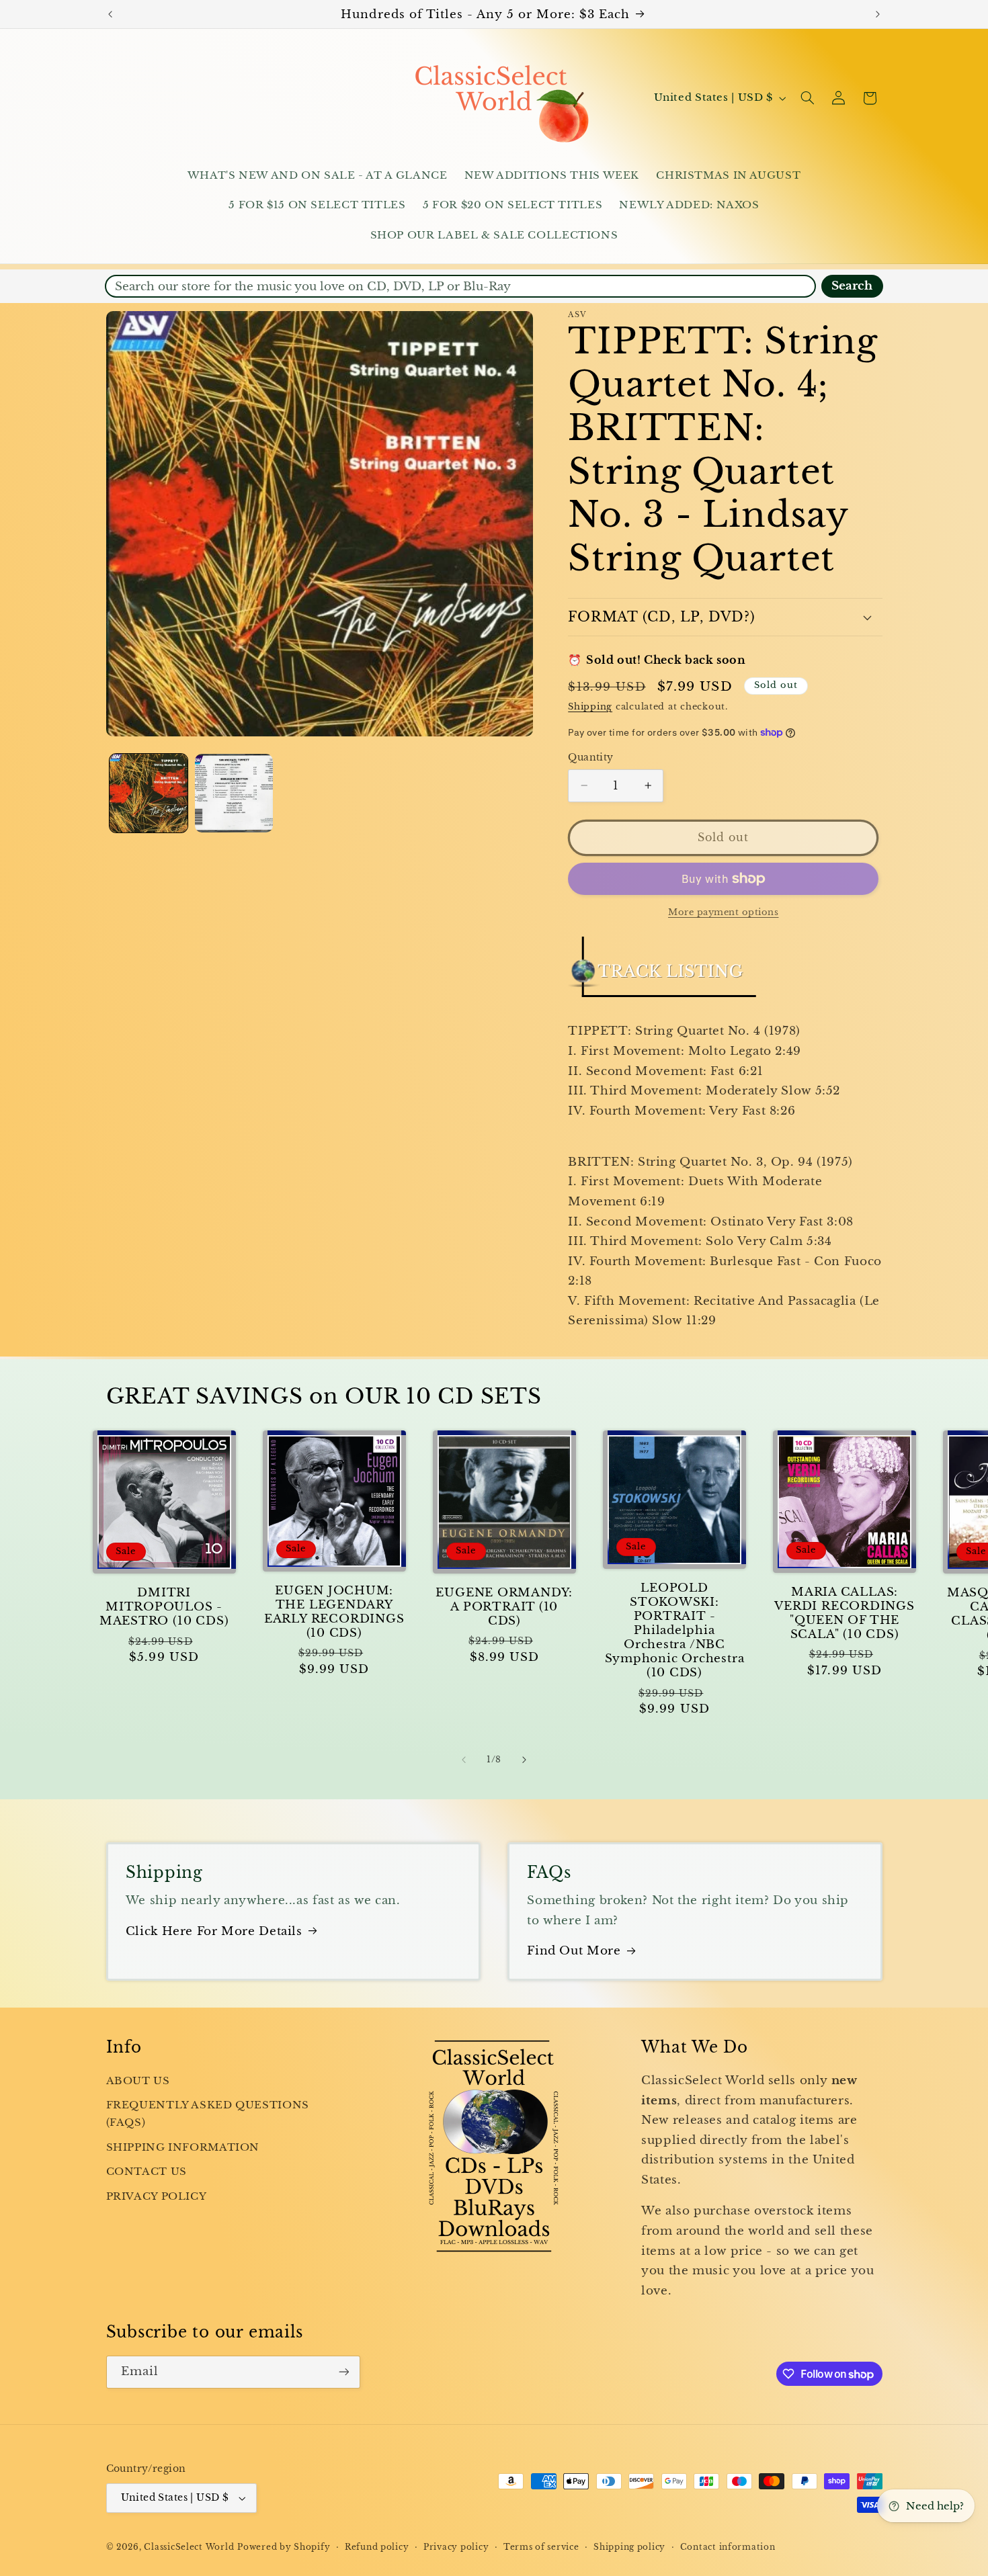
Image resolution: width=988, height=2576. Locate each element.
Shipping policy (629, 2547)
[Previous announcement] (110, 14)
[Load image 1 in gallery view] (149, 793)
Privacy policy (456, 2547)
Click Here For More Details (214, 1931)
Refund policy (377, 2547)
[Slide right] (524, 1760)
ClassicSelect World (189, 2547)
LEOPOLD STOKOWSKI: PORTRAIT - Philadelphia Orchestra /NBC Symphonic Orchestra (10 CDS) (675, 1630)
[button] (807, 98)
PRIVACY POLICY (157, 2196)
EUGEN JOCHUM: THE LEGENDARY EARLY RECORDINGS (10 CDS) (334, 1612)
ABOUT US (138, 2081)
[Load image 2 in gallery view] (234, 793)
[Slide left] (464, 1760)
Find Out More (574, 1951)
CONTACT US (147, 2172)
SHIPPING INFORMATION (183, 2147)
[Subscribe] (343, 2372)
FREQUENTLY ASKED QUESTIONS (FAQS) (208, 2114)
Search (852, 286)
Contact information (728, 2547)
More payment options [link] (724, 912)
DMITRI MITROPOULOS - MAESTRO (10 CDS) (164, 1607)
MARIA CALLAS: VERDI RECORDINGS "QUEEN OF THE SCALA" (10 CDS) (844, 1613)
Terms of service (541, 2547)
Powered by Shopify (284, 2547)
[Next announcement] (878, 14)
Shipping (590, 706)
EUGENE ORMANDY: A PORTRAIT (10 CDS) (504, 1607)
